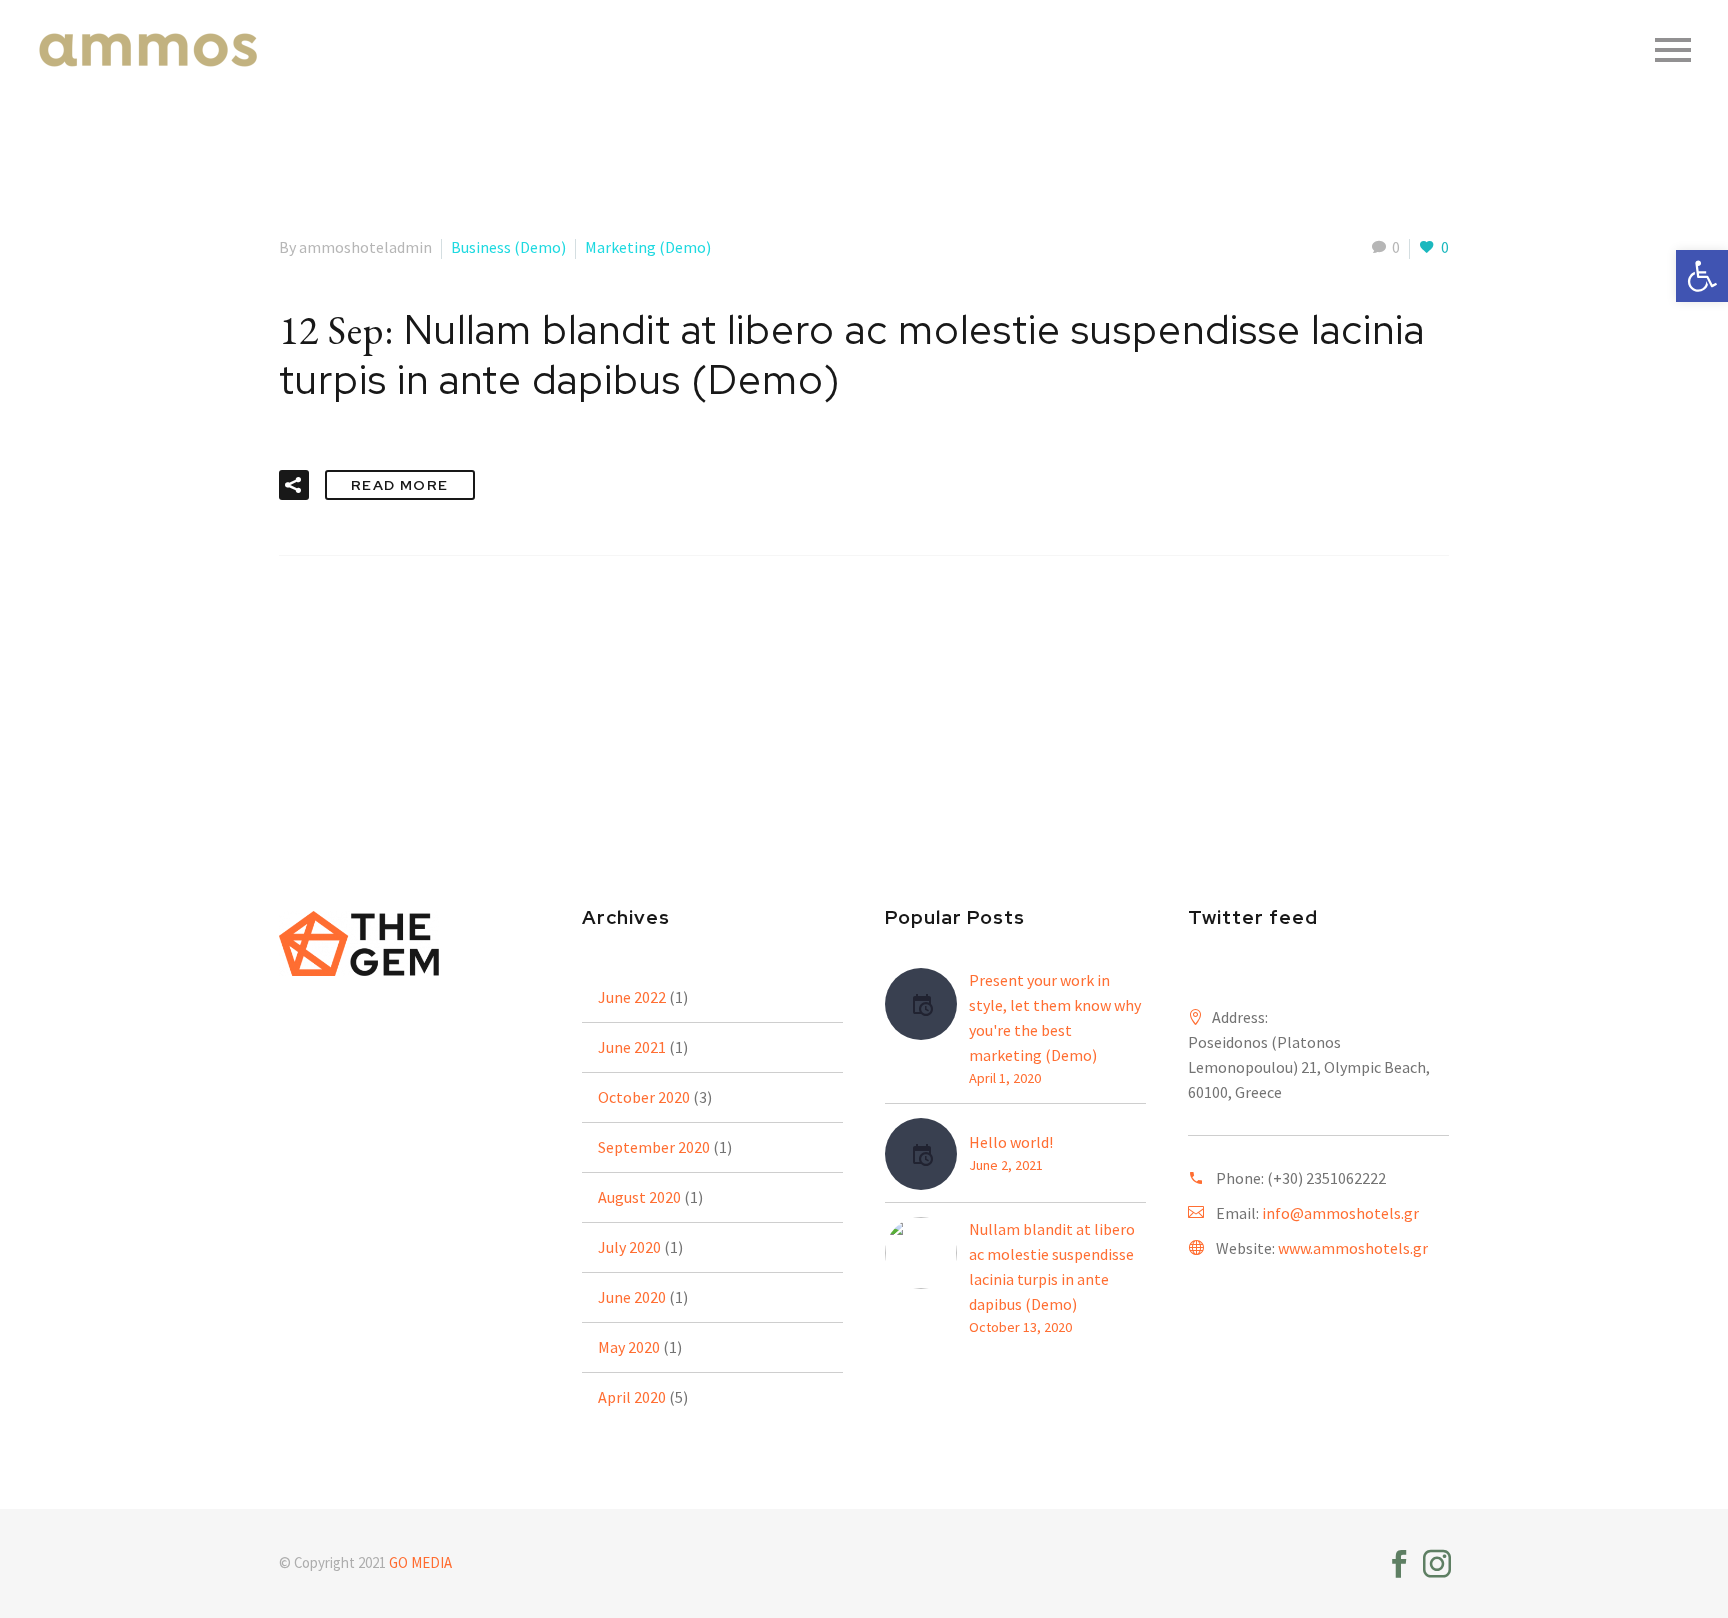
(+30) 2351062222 (1326, 1178)
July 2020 (629, 1247)
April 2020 (632, 1397)
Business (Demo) (508, 247)
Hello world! (1011, 1142)
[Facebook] (1399, 1564)
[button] (1702, 276)
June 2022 (632, 997)
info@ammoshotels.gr (1340, 1213)
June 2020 (632, 1297)
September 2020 (654, 1147)
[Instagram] (1437, 1564)
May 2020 (629, 1347)
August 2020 (639, 1197)
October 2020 (644, 1097)
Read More (400, 485)
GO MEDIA (420, 1562)
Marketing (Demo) (648, 247)
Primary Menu (1673, 50)
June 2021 (632, 1047)
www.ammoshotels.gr (1353, 1248)
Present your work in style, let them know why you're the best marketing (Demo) (1055, 1017)
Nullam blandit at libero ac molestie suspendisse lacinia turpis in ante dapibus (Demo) (1052, 1266)
